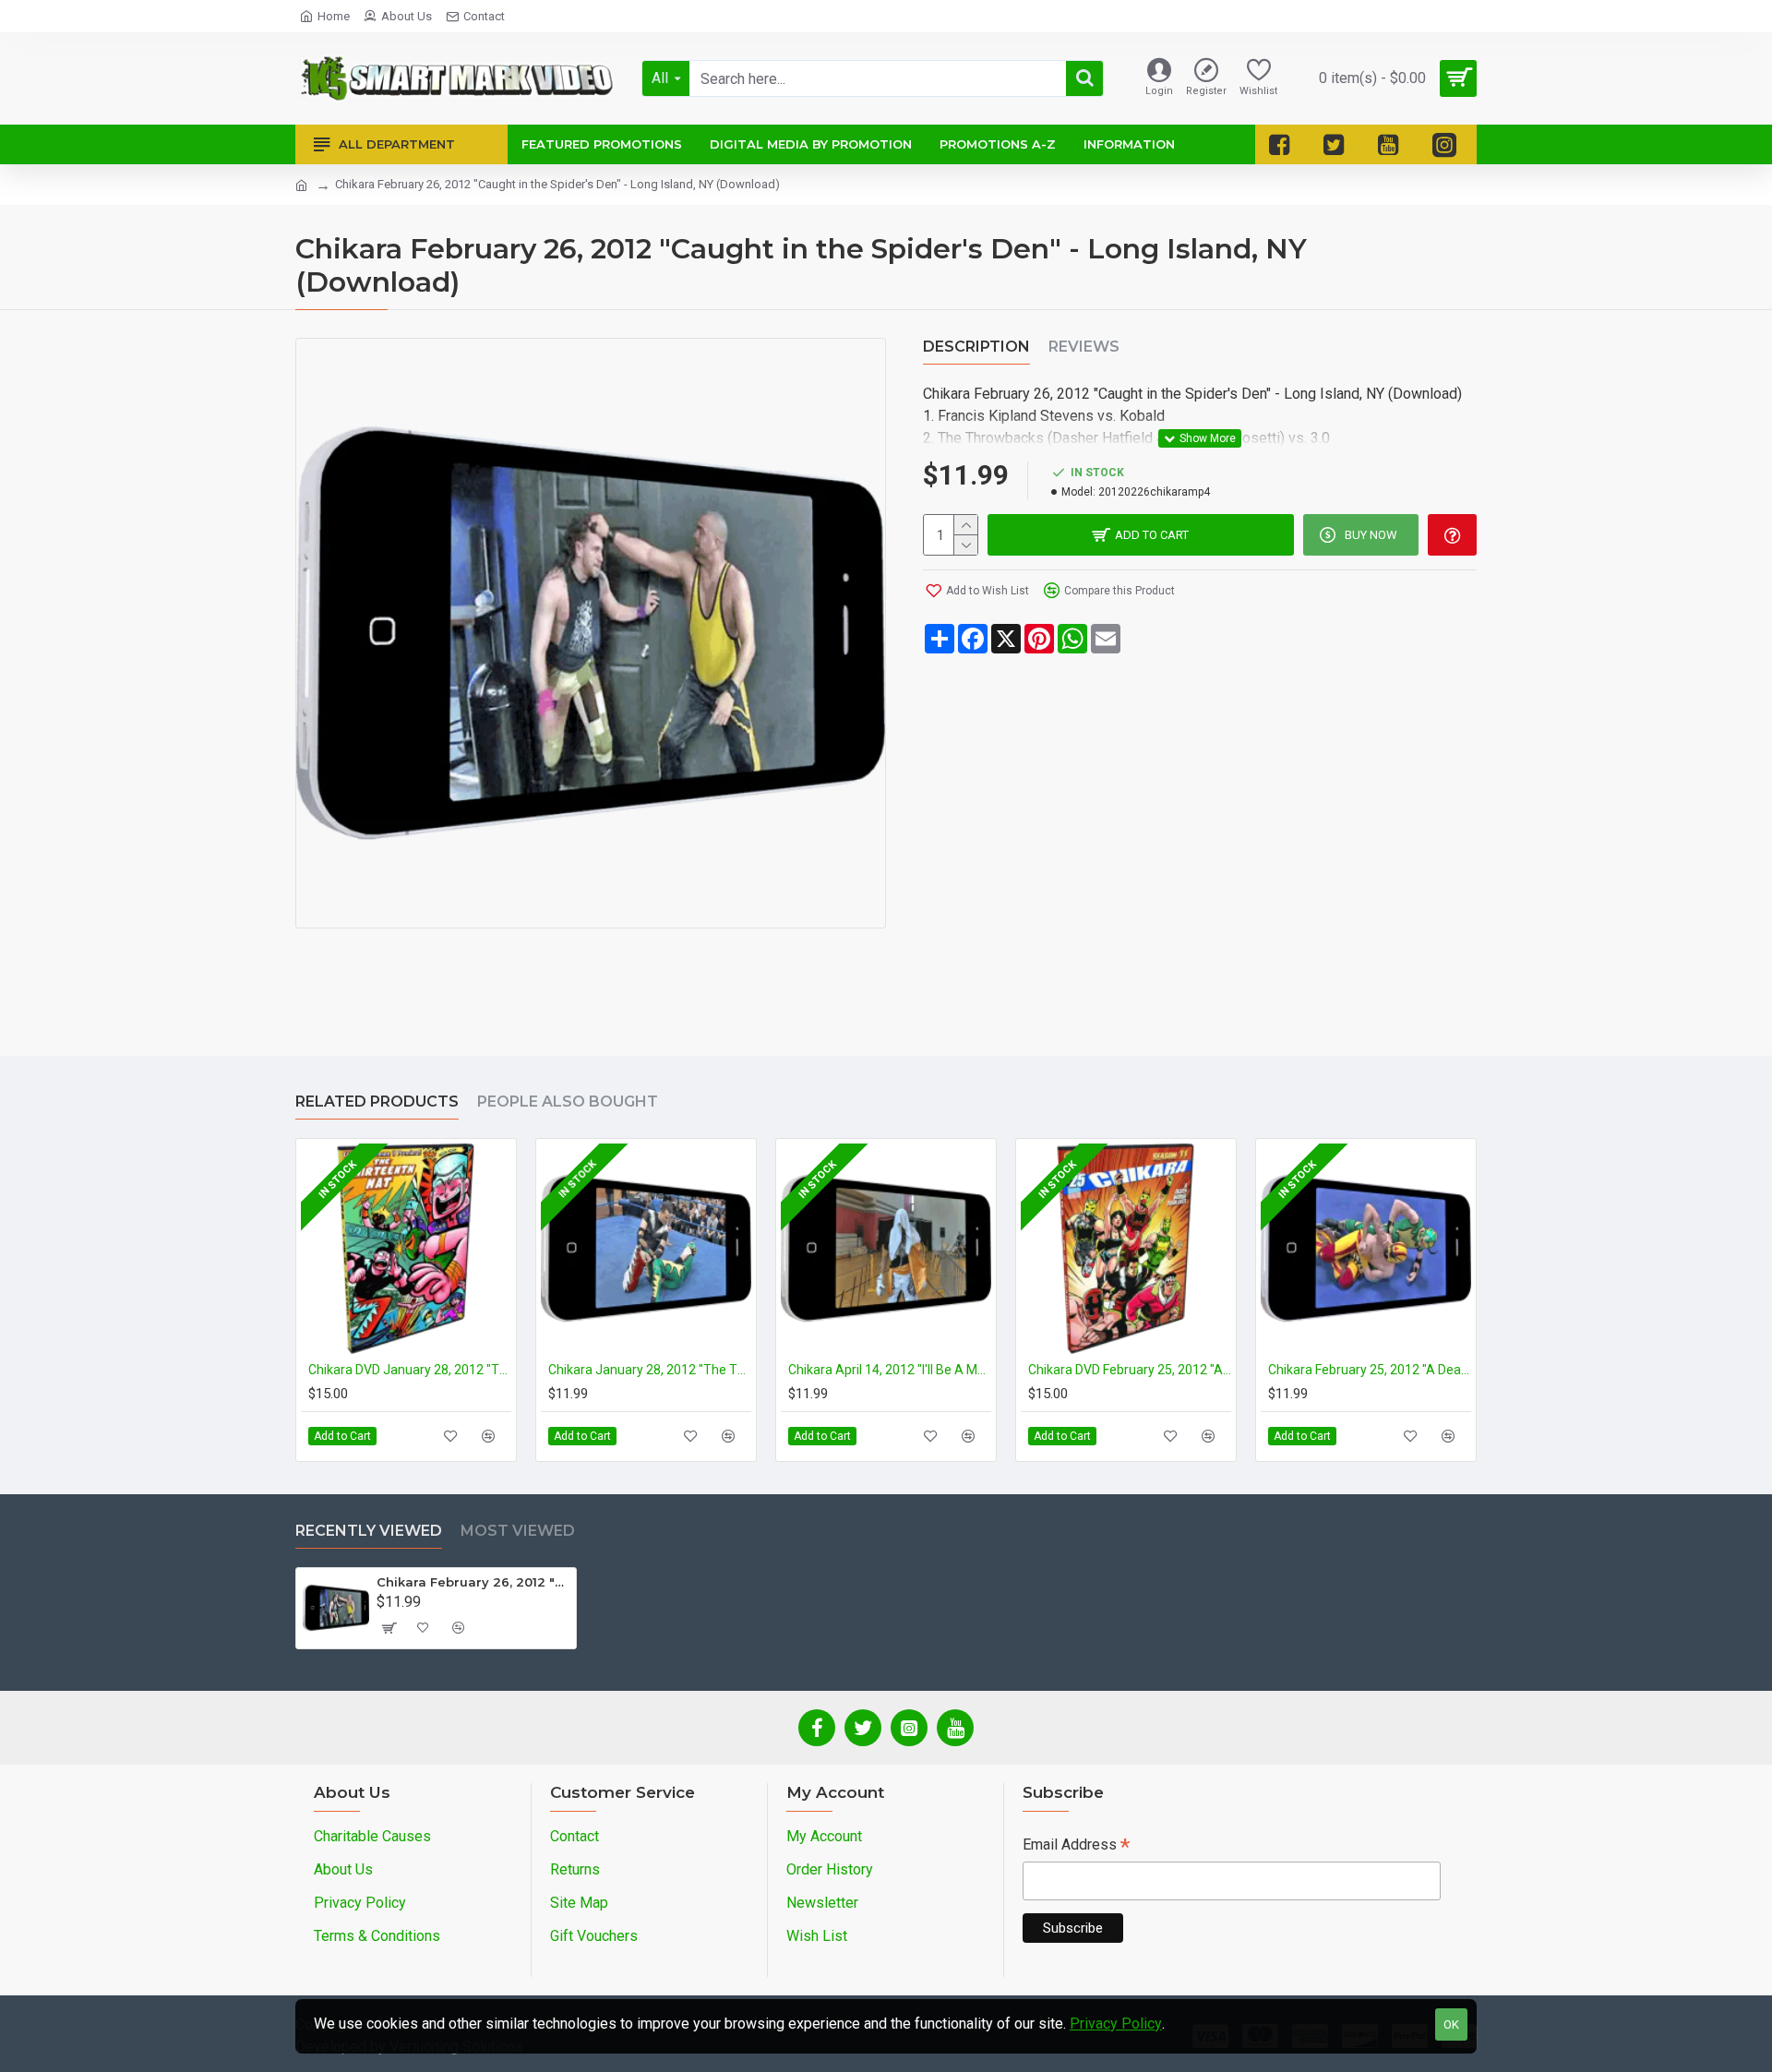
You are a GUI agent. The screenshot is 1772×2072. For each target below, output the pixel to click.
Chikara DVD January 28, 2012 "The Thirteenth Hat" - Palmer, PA (410, 1370)
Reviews (1084, 347)
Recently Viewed (369, 1531)
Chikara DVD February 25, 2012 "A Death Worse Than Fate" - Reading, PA (1130, 1370)
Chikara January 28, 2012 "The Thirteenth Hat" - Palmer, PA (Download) (650, 1370)
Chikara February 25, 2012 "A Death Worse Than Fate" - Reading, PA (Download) (1370, 1370)
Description (976, 347)
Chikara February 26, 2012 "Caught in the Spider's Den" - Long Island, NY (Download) (473, 1582)
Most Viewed (518, 1531)
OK (1451, 2024)
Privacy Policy (1116, 2024)
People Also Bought (568, 1102)
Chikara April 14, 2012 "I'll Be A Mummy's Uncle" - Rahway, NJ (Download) (890, 1370)
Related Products (377, 1102)
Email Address (1076, 1846)
